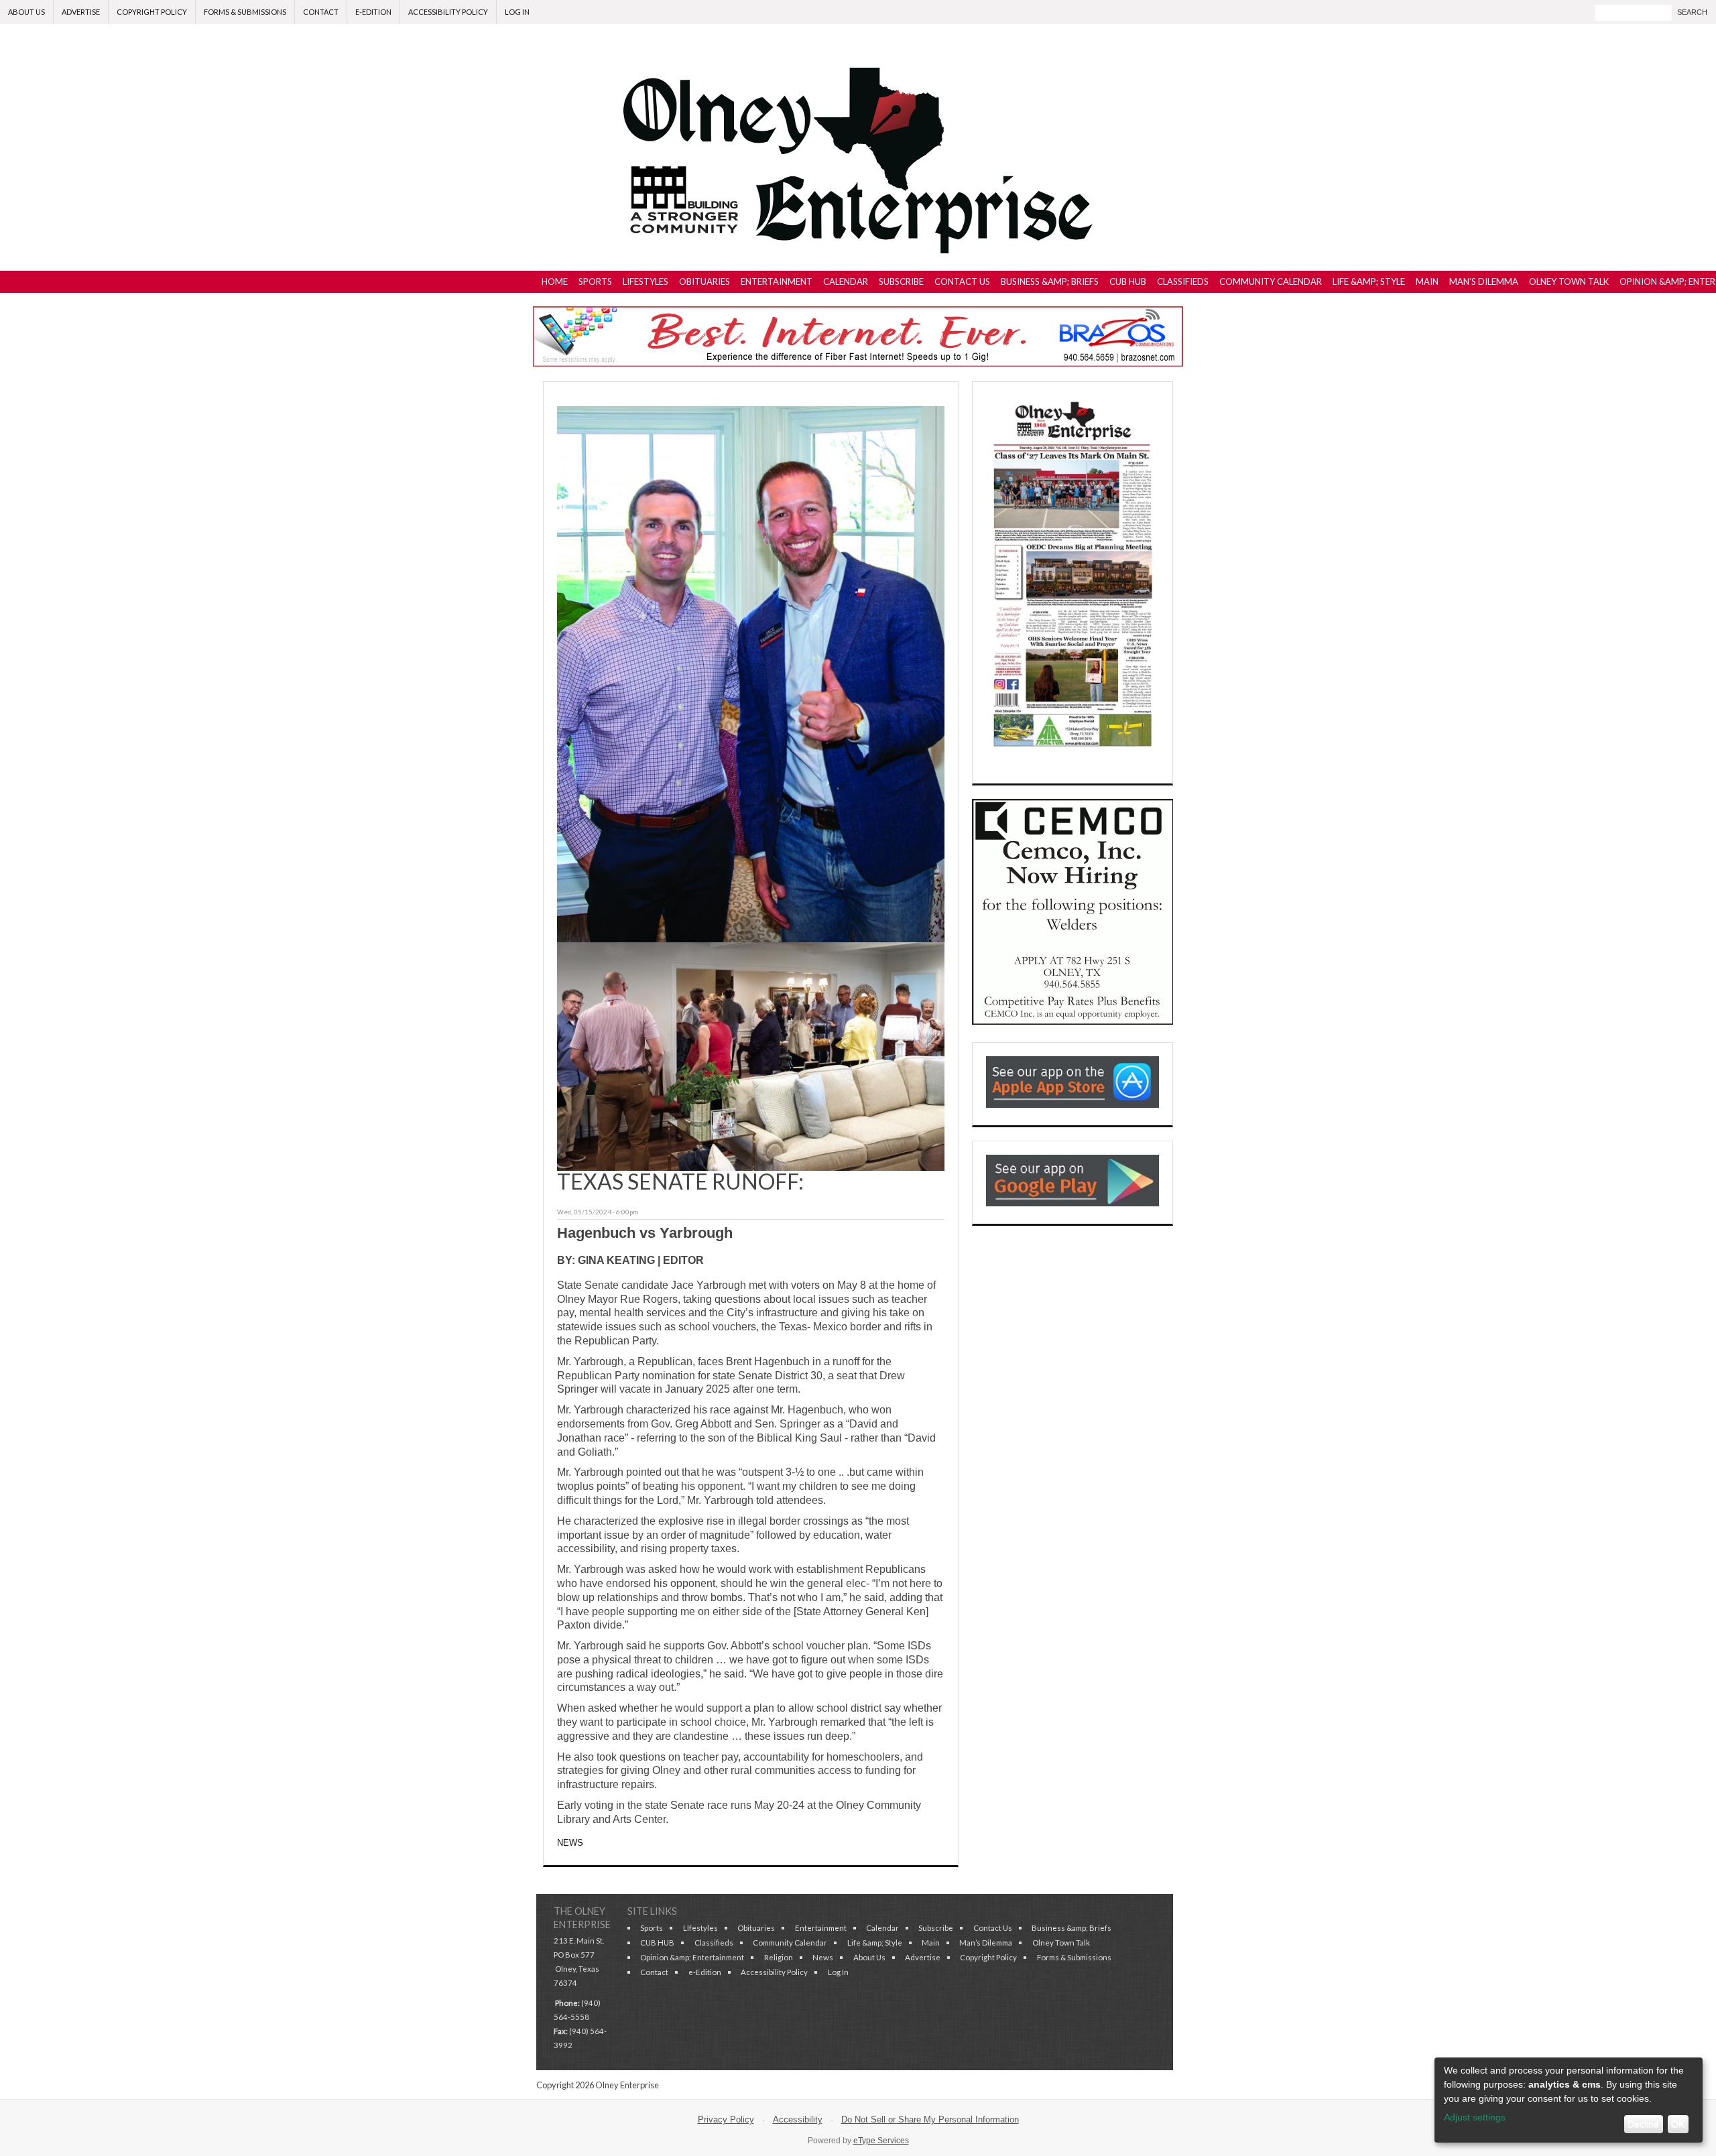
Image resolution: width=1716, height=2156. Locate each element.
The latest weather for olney (1072, 1385)
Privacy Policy (726, 2119)
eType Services (881, 2141)
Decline (1643, 2124)
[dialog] (1569, 2100)
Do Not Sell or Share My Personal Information (930, 2119)
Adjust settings (1475, 2117)
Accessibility (798, 2119)
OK (1678, 2124)
